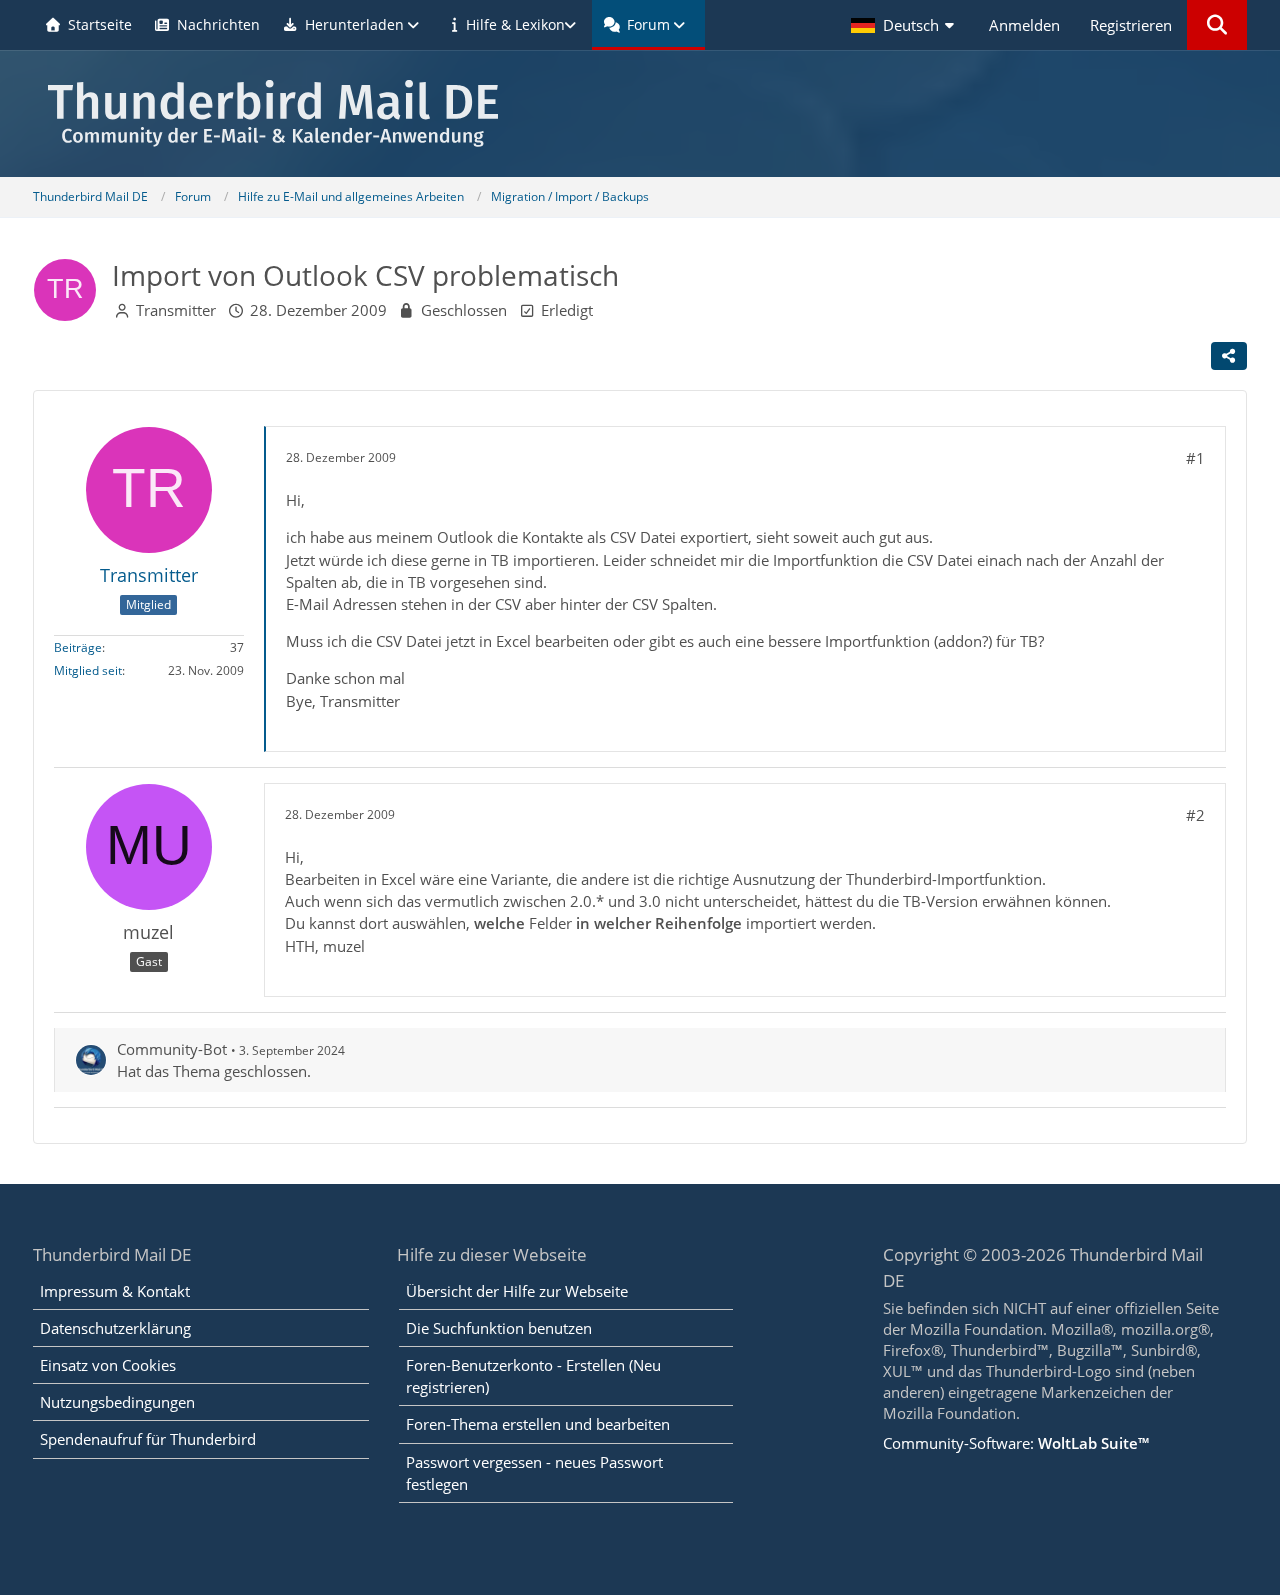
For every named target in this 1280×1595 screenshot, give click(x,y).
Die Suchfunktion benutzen (499, 1328)
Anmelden (1024, 25)
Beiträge (78, 647)
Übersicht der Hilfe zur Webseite (517, 1291)
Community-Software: (1016, 1443)
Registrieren (1131, 25)
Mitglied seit (88, 670)
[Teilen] (1229, 356)
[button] (905, 25)
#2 (1195, 815)
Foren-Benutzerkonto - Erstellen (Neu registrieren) (533, 1376)
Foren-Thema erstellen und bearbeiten (538, 1424)
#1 (1195, 458)
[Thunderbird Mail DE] (640, 113)
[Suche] (1217, 25)
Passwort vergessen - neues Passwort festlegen (534, 1473)
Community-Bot (172, 1049)
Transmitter (176, 310)
